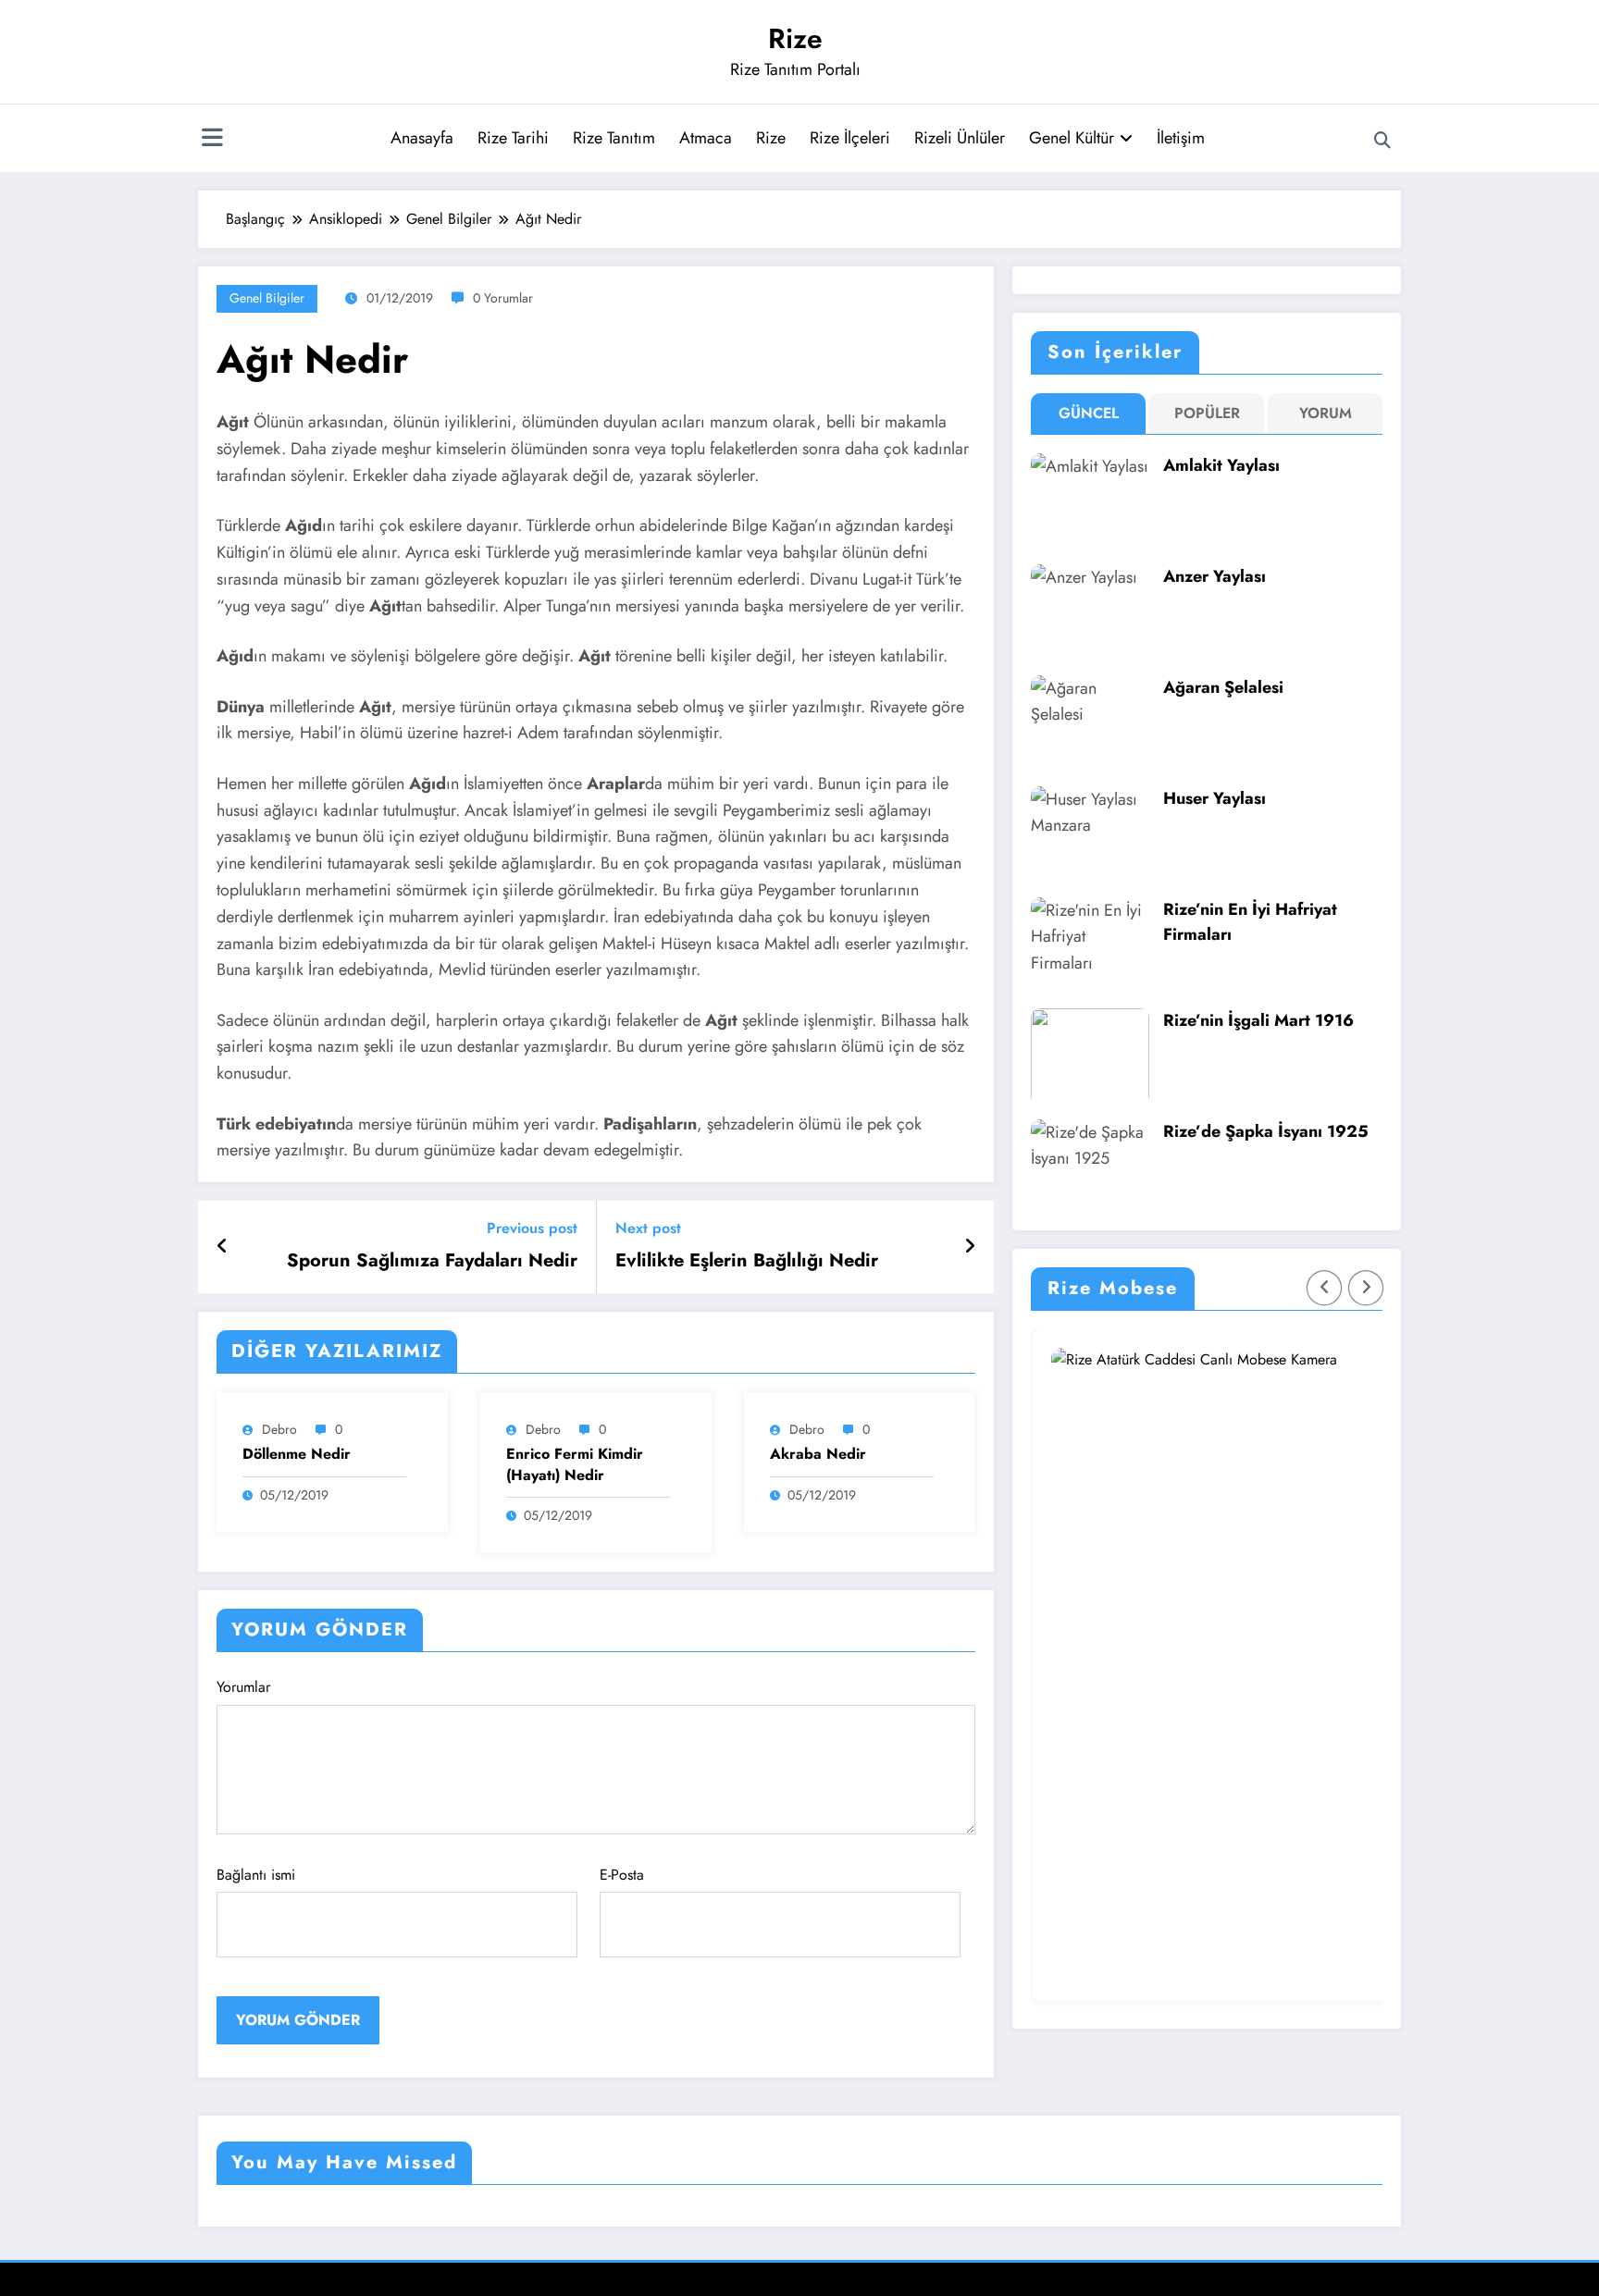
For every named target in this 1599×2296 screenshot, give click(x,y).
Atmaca (706, 138)
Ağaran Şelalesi (1223, 687)
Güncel (1089, 413)
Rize (795, 38)
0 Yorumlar (503, 298)
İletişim (1181, 138)
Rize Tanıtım (614, 138)
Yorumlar (243, 1687)
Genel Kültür (1072, 138)
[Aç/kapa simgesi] (212, 140)
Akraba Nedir (818, 1454)
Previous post (532, 1228)
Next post (648, 1228)
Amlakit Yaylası (1221, 465)
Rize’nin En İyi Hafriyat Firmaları (1250, 922)
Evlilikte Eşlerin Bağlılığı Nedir (747, 1261)
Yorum (1326, 413)
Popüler (1207, 413)
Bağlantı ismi (256, 1875)
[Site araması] (1382, 141)
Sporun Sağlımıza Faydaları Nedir (432, 1261)
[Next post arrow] (970, 1247)
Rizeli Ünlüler (960, 138)
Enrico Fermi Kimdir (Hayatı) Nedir (575, 1464)
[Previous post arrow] (223, 1247)
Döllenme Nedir (297, 1454)
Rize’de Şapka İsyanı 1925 (1266, 1131)
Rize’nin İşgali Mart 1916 (1258, 1020)
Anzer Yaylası (1215, 576)
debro (279, 1429)
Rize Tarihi (513, 138)
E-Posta (622, 1875)
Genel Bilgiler (267, 298)
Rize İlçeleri (850, 138)
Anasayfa (422, 138)
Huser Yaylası (1215, 798)
